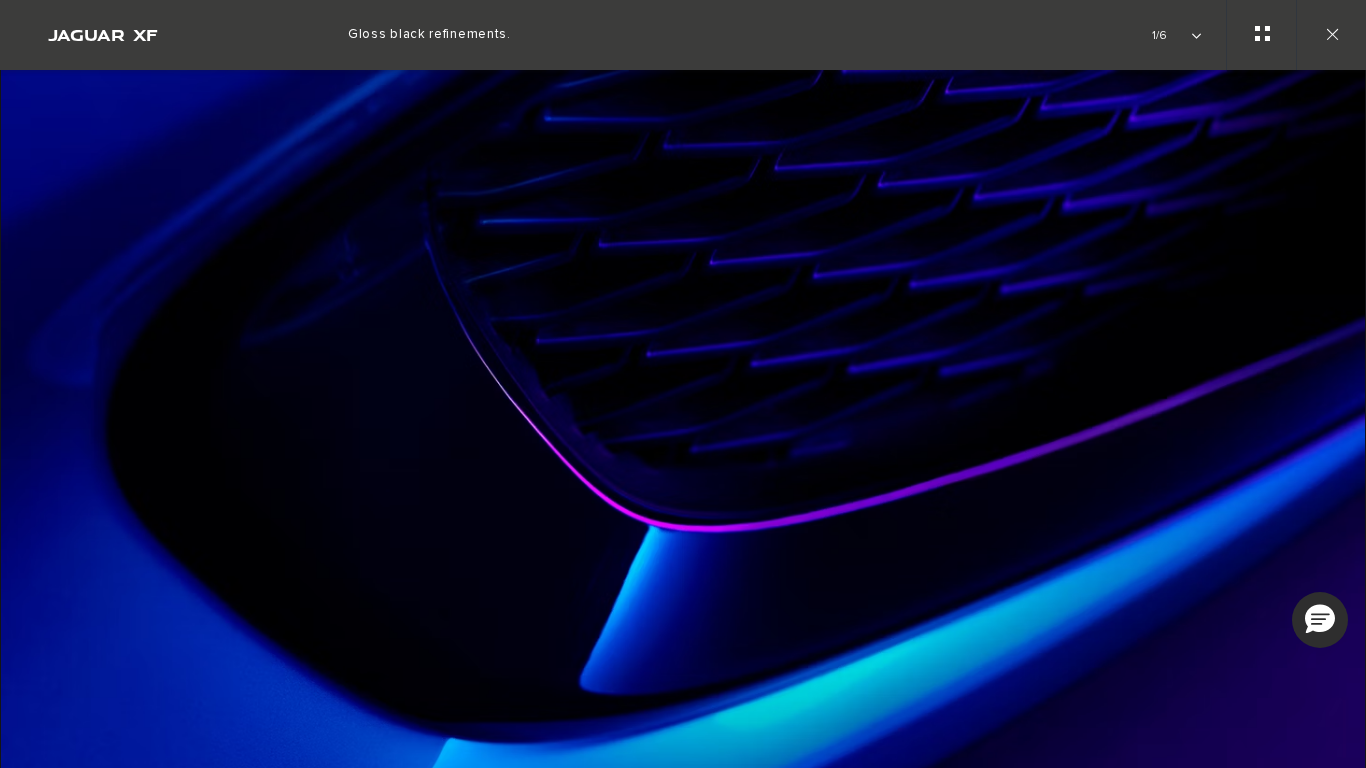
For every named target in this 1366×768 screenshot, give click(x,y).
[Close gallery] (1331, 35)
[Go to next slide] (1344, 407)
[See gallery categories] (1261, 35)
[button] (1320, 620)
